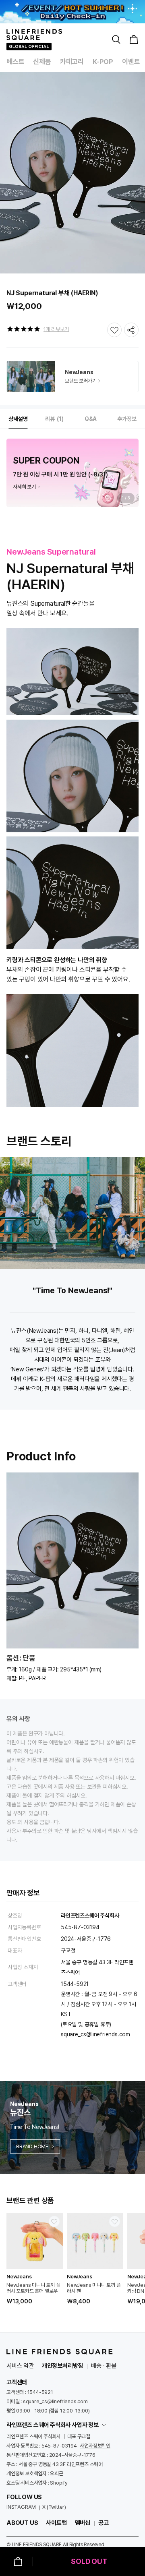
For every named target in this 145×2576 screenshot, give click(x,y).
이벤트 (131, 62)
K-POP (103, 62)
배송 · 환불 (104, 2366)
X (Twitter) (54, 2507)
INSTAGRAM (21, 2507)
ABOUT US (22, 2523)
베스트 (15, 62)
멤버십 (83, 2523)
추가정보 (127, 419)
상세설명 (18, 419)
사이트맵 (56, 2523)
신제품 (42, 62)
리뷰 (53, 419)
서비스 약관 (20, 2366)
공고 (104, 2523)
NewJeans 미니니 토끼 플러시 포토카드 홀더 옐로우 (33, 2288)
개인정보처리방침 (62, 2366)
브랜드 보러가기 (81, 381)
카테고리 (72, 62)
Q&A (91, 419)
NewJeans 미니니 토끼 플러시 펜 (94, 2288)
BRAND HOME (32, 2146)
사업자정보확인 (95, 2446)
